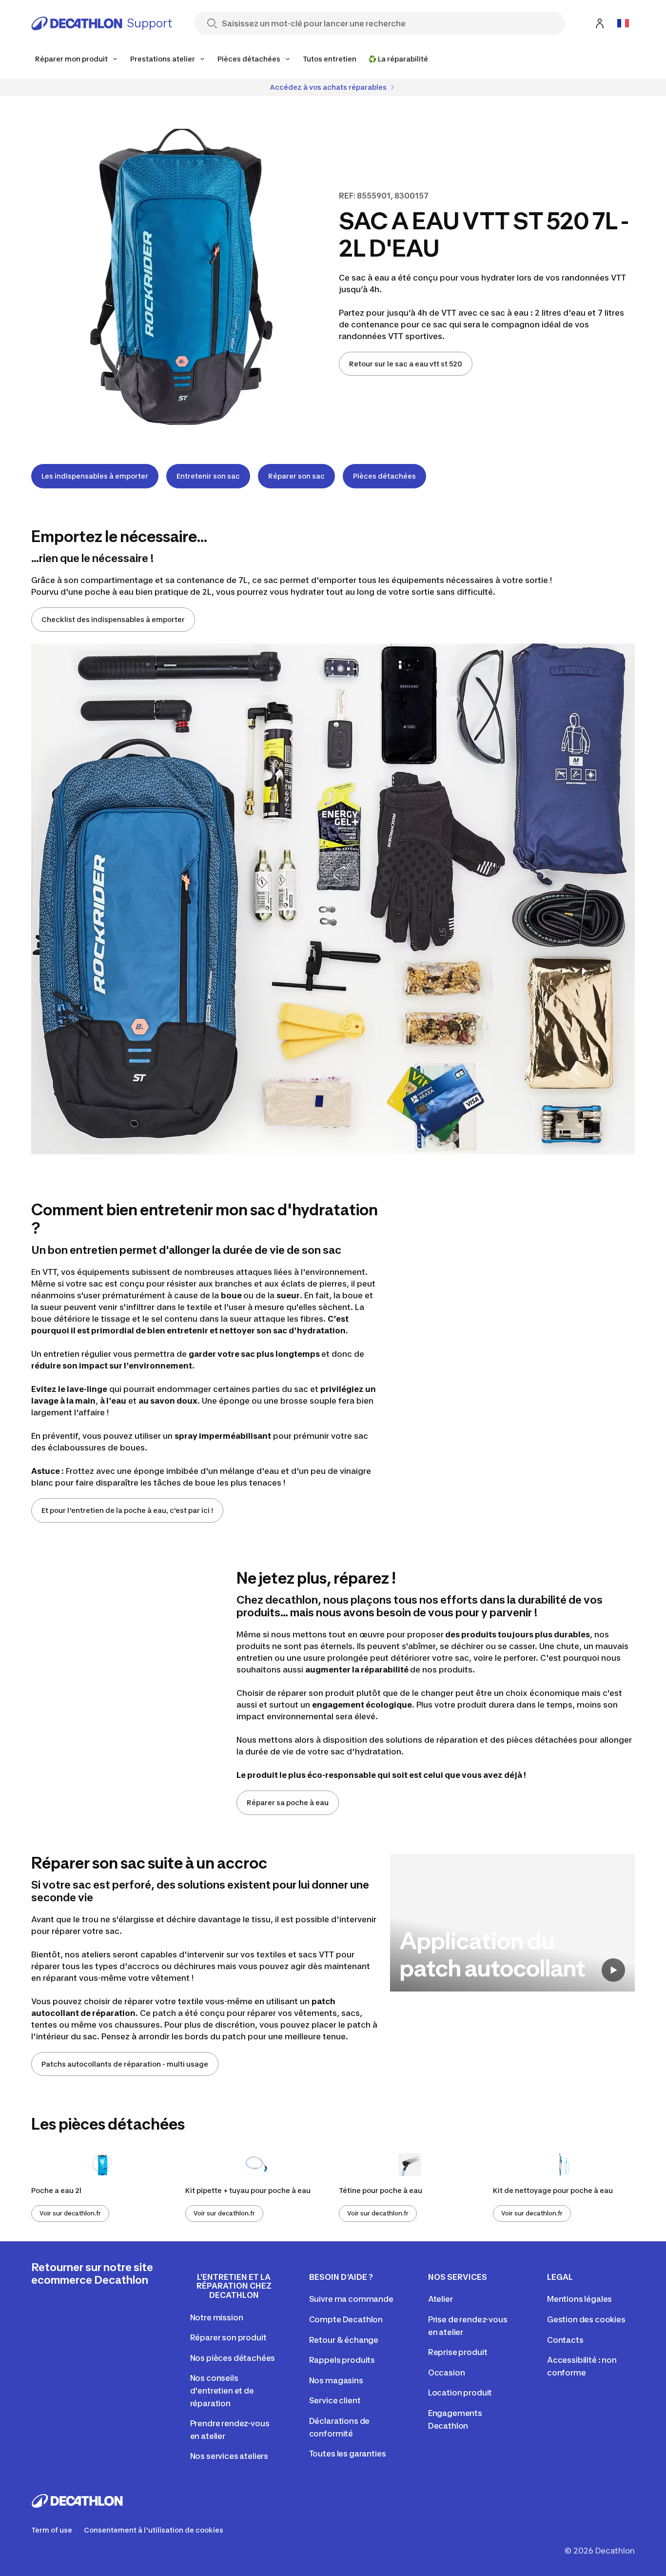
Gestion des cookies (586, 2319)
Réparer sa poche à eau (288, 1802)
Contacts (565, 2340)
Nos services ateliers (229, 2456)
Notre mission (217, 2317)
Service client (335, 2400)
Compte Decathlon (346, 2319)
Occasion (447, 2373)
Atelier (441, 2299)
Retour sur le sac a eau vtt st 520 (406, 364)
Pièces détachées (384, 476)
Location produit (460, 2393)
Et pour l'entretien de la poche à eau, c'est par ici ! (127, 1510)
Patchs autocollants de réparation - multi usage (125, 2064)
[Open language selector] (623, 23)
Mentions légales (579, 2299)
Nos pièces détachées (233, 2358)
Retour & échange (344, 2340)
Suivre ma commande (351, 2299)
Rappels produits (342, 2360)
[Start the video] (613, 1970)
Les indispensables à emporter (95, 476)
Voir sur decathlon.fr (70, 2213)
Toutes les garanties (348, 2454)
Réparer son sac (296, 476)
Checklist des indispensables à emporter (113, 619)
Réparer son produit (228, 2337)
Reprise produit (458, 2352)
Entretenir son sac (208, 476)
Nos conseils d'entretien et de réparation (222, 2390)
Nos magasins (336, 2380)
